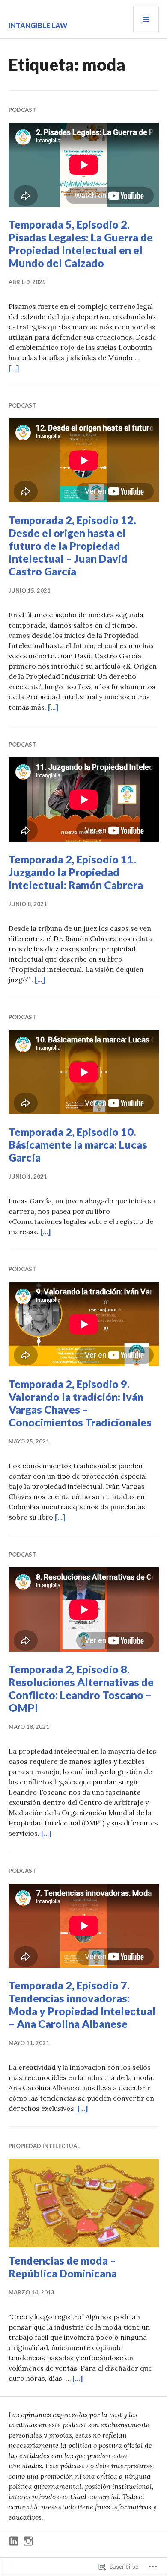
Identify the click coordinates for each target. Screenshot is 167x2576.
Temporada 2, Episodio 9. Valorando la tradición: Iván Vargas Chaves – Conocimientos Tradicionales (80, 1403)
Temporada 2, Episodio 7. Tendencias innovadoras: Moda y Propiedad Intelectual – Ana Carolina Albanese (82, 2004)
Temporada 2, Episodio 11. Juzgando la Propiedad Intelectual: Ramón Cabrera (76, 872)
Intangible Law (38, 25)
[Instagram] (28, 2541)
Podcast (22, 110)
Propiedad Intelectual (44, 2146)
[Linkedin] (14, 2541)
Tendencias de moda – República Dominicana (63, 2267)
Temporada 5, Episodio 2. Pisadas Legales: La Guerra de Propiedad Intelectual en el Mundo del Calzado (81, 244)
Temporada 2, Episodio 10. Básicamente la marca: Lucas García (78, 1144)
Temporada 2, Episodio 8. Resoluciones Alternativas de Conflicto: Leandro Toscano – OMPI (81, 1688)
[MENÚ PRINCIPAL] (146, 19)
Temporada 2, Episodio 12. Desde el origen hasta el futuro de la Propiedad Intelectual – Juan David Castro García (72, 546)
